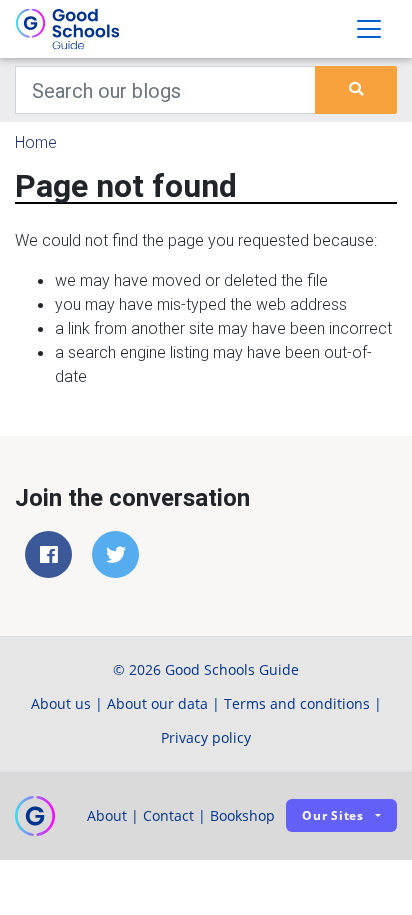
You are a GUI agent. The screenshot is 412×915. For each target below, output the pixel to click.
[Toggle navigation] (369, 29)
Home (36, 142)
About (107, 815)
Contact (168, 815)
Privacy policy (206, 737)
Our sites (333, 815)
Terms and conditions (297, 703)
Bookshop (242, 815)
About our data (157, 703)
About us (61, 703)
